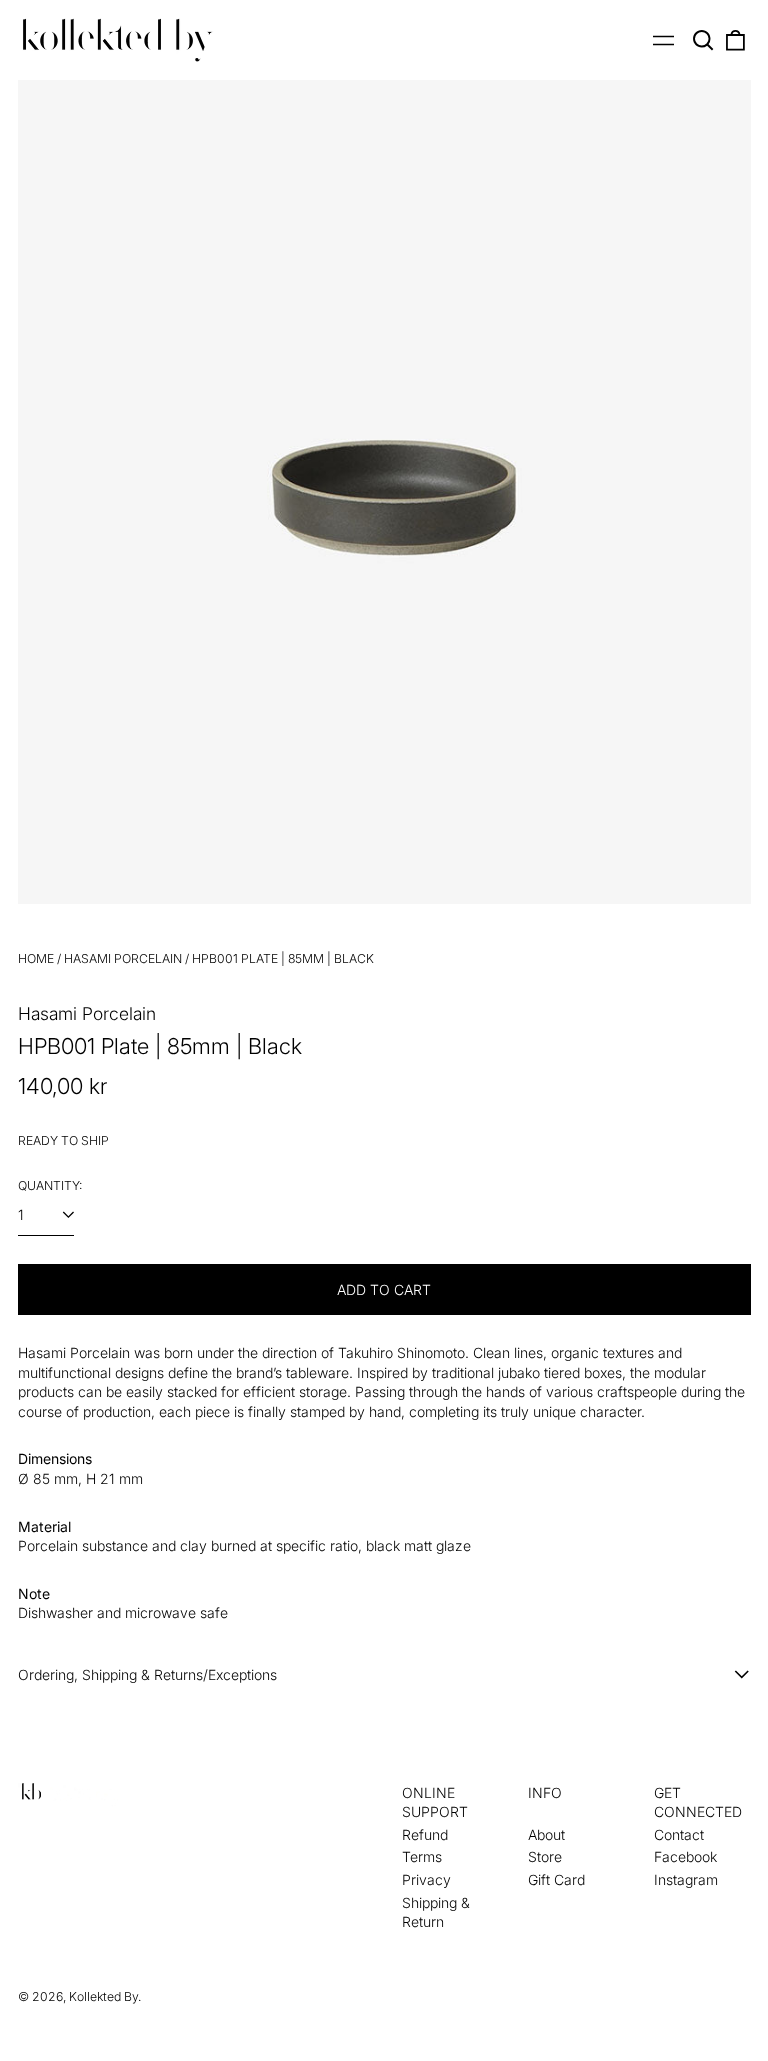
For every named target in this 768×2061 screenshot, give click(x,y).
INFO (545, 1792)
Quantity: (50, 1185)
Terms (422, 1856)
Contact (679, 1834)
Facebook (685, 1856)
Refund (425, 1834)
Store (545, 1856)
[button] (704, 40)
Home (36, 958)
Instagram (686, 1879)
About (546, 1834)
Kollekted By (103, 1996)
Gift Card (556, 1879)
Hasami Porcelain (123, 958)
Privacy (426, 1879)
